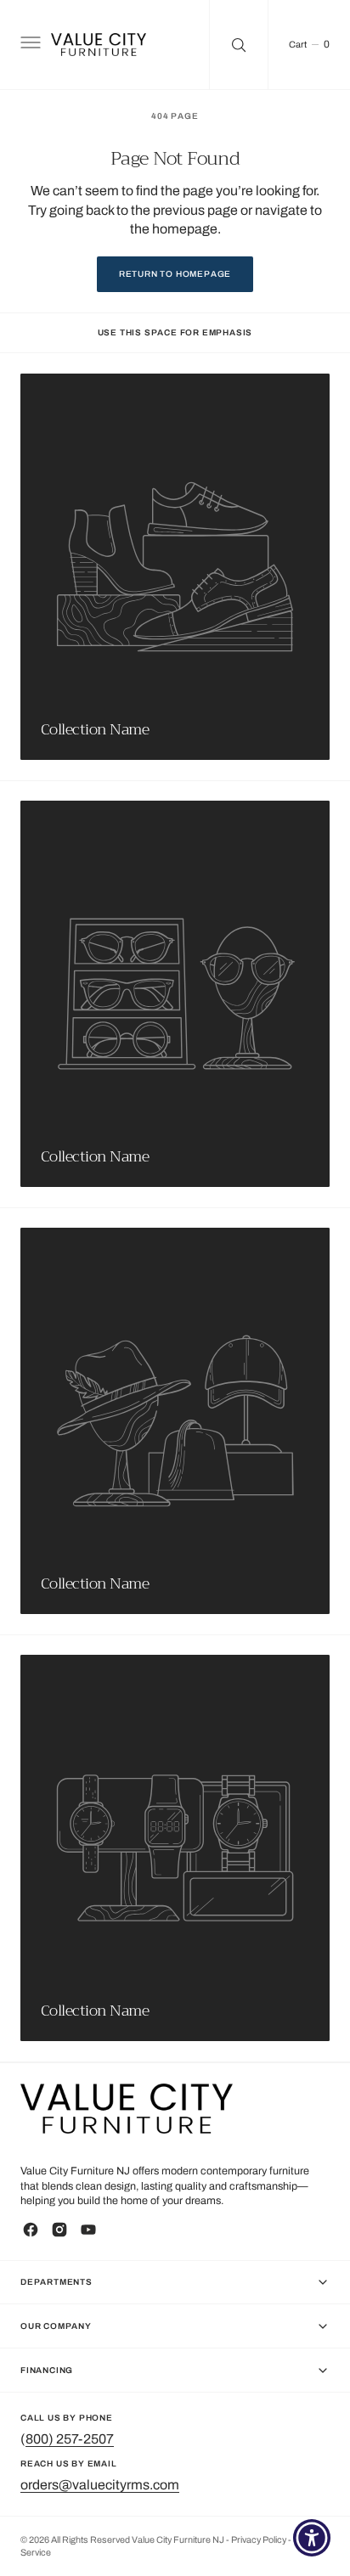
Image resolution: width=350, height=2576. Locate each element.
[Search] (239, 45)
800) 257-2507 (70, 2439)
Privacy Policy (260, 2540)
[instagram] (59, 2230)
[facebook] (31, 2230)
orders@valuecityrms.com (100, 2485)
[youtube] (88, 2230)
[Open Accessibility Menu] (312, 2538)
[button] (29, 45)
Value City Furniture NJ (178, 2540)
